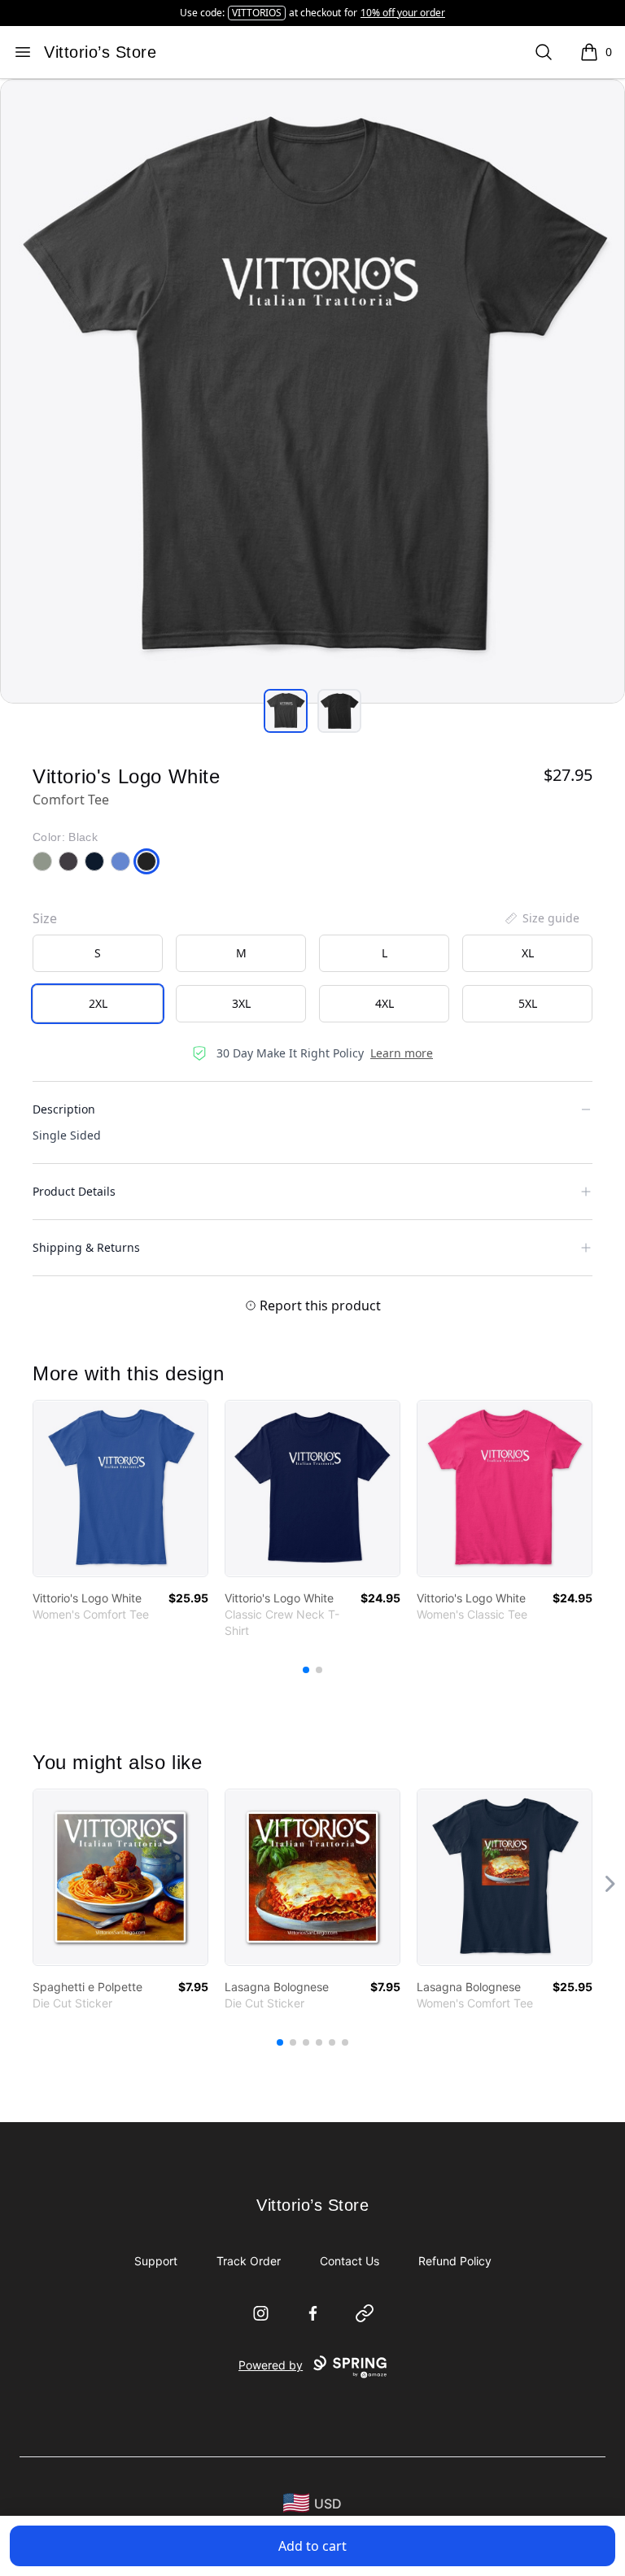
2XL (98, 1003)
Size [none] (45, 918)
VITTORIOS (257, 13)
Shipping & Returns (86, 1247)
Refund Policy (455, 2261)
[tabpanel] (312, 391)
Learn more (402, 1053)
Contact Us (350, 2261)
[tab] (286, 711)
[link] (120, 1489)
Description (64, 1109)
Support (156, 2261)
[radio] (98, 953)
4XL (385, 1003)
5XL (528, 1003)
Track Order (249, 2261)
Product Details (74, 1191)
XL (528, 953)
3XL (241, 1003)
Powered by (271, 2365)
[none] (541, 918)
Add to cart (312, 2546)
